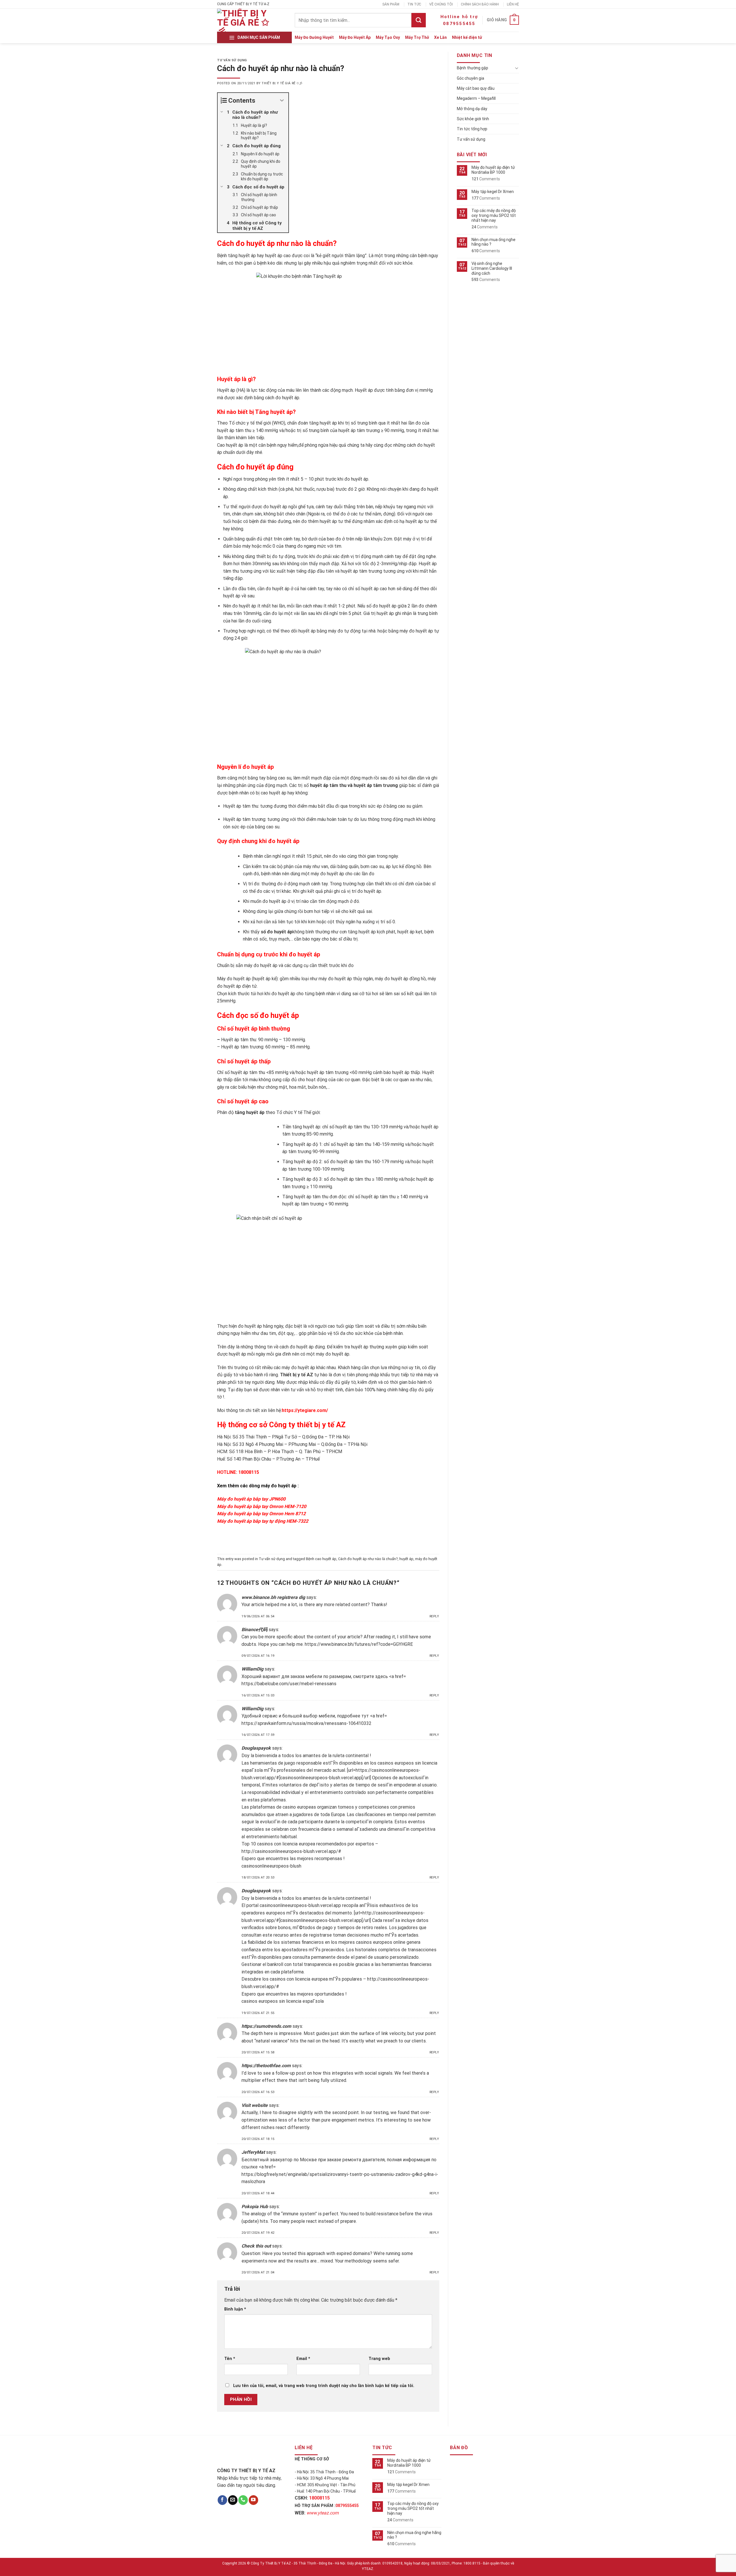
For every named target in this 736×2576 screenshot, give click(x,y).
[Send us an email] (233, 2500)
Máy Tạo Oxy (388, 37)
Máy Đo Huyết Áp (355, 37)
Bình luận (235, 2309)
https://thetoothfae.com (266, 2066)
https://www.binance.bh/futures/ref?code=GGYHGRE (359, 1644)
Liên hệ (513, 4)
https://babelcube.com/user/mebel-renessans (289, 1684)
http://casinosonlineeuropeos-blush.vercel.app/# (291, 1851)
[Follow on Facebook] (222, 2500)
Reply (434, 1616)
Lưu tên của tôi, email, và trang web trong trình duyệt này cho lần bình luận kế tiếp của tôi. (324, 2386)
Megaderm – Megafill (476, 98)
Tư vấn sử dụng (232, 60)
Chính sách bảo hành (480, 4)
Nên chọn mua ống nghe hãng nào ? (493, 242)
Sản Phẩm (391, 4)
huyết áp (406, 1559)
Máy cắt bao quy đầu (476, 88)
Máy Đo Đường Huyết (314, 37)
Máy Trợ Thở (417, 37)
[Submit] (419, 20)
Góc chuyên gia (470, 78)
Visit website (255, 2105)
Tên (230, 2359)
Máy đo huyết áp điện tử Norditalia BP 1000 (493, 170)
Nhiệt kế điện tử (467, 37)
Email (303, 2359)
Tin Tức (414, 4)
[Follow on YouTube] (253, 2500)
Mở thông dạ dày (472, 109)
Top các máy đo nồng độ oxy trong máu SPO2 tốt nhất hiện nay (494, 215)
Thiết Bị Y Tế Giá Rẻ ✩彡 (282, 83)
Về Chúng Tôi (441, 4)
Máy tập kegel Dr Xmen (493, 192)
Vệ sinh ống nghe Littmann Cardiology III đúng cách (492, 268)
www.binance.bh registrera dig (273, 1597)
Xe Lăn (440, 37)
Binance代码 (254, 1630)
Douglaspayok (256, 1748)
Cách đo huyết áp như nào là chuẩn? (368, 1559)
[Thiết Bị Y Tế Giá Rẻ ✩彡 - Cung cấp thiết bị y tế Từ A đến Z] (244, 20)
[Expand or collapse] (282, 101)
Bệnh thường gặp (473, 68)
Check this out (256, 2246)
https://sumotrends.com (266, 2026)
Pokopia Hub (255, 2207)
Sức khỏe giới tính (473, 119)
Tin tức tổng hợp (472, 129)
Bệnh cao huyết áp (321, 1559)
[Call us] (243, 2500)
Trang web (379, 2359)
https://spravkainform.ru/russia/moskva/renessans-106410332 (306, 1723)
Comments (486, 179)
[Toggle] (517, 68)
